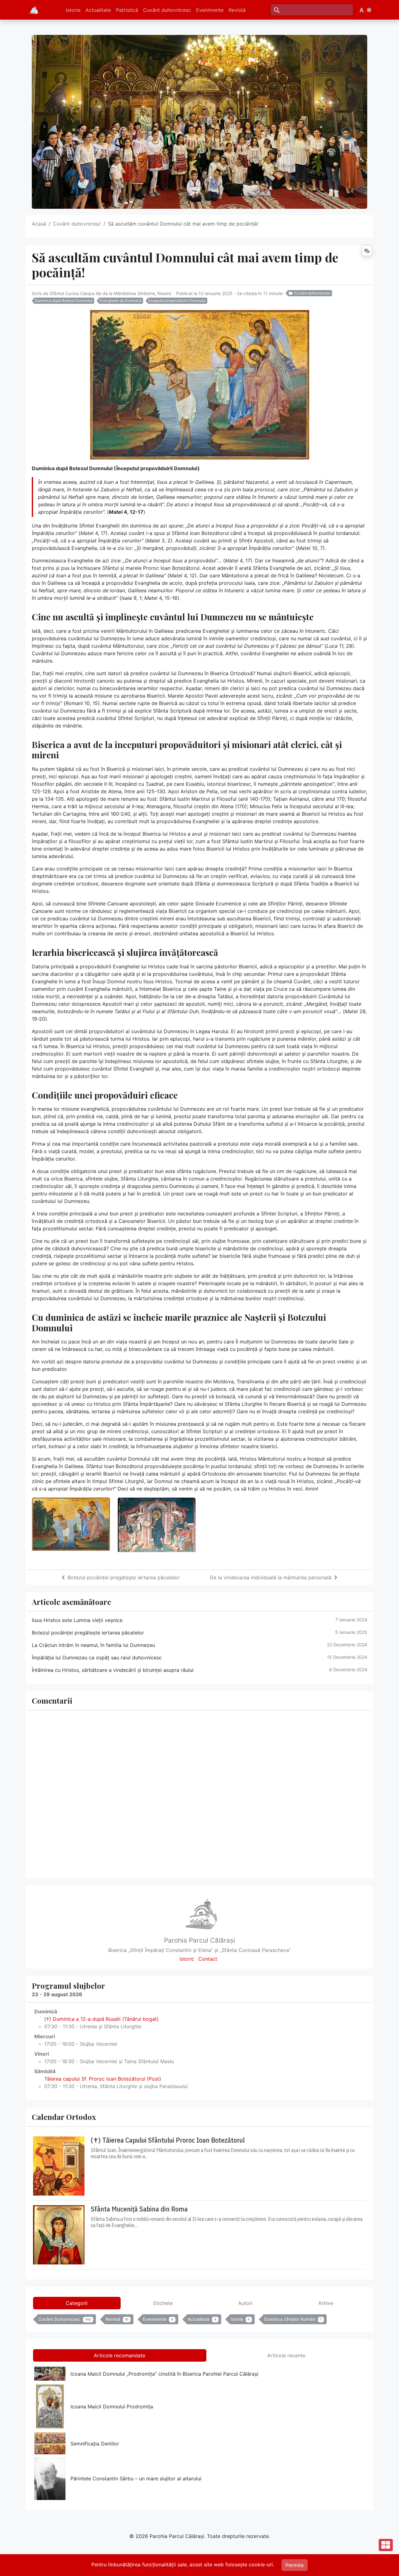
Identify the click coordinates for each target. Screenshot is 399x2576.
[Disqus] (199, 1793)
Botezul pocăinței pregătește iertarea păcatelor (124, 1577)
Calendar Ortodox (64, 2117)
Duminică (46, 2011)
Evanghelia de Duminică (120, 301)
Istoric (187, 1959)
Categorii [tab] (77, 2303)
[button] (362, 10)
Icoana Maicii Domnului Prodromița (112, 2407)
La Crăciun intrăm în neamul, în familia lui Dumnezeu (93, 1645)
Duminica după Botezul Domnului (64, 301)
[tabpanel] (199, 2321)
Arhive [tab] (326, 2303)
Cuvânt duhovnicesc (167, 10)
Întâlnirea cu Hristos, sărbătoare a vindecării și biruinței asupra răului (113, 1670)
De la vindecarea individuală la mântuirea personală (271, 1577)
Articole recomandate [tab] (120, 2355)
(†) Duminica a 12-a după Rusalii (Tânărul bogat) (101, 2019)
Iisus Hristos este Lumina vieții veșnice (77, 1620)
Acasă (39, 224)
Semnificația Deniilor (95, 2444)
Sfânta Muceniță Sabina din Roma (139, 2209)
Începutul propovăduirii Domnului (177, 301)
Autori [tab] (245, 2303)
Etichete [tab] (163, 2303)
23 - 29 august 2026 (57, 1994)
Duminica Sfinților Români (293, 2319)
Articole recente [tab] (286, 2355)
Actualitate (98, 10)
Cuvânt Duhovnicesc (65, 2319)
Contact (208, 1959)
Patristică (127, 10)
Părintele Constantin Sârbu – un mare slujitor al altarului (136, 2478)
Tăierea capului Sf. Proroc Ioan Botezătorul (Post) (103, 2079)
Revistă (237, 10)
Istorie (73, 10)
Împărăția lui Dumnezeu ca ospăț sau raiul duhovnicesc (97, 1658)
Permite (295, 2565)
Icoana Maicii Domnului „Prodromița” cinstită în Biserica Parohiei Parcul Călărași (164, 2374)
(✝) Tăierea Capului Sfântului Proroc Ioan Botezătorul (168, 2140)
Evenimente (210, 10)
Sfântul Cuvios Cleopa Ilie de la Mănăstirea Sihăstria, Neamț (110, 293)
